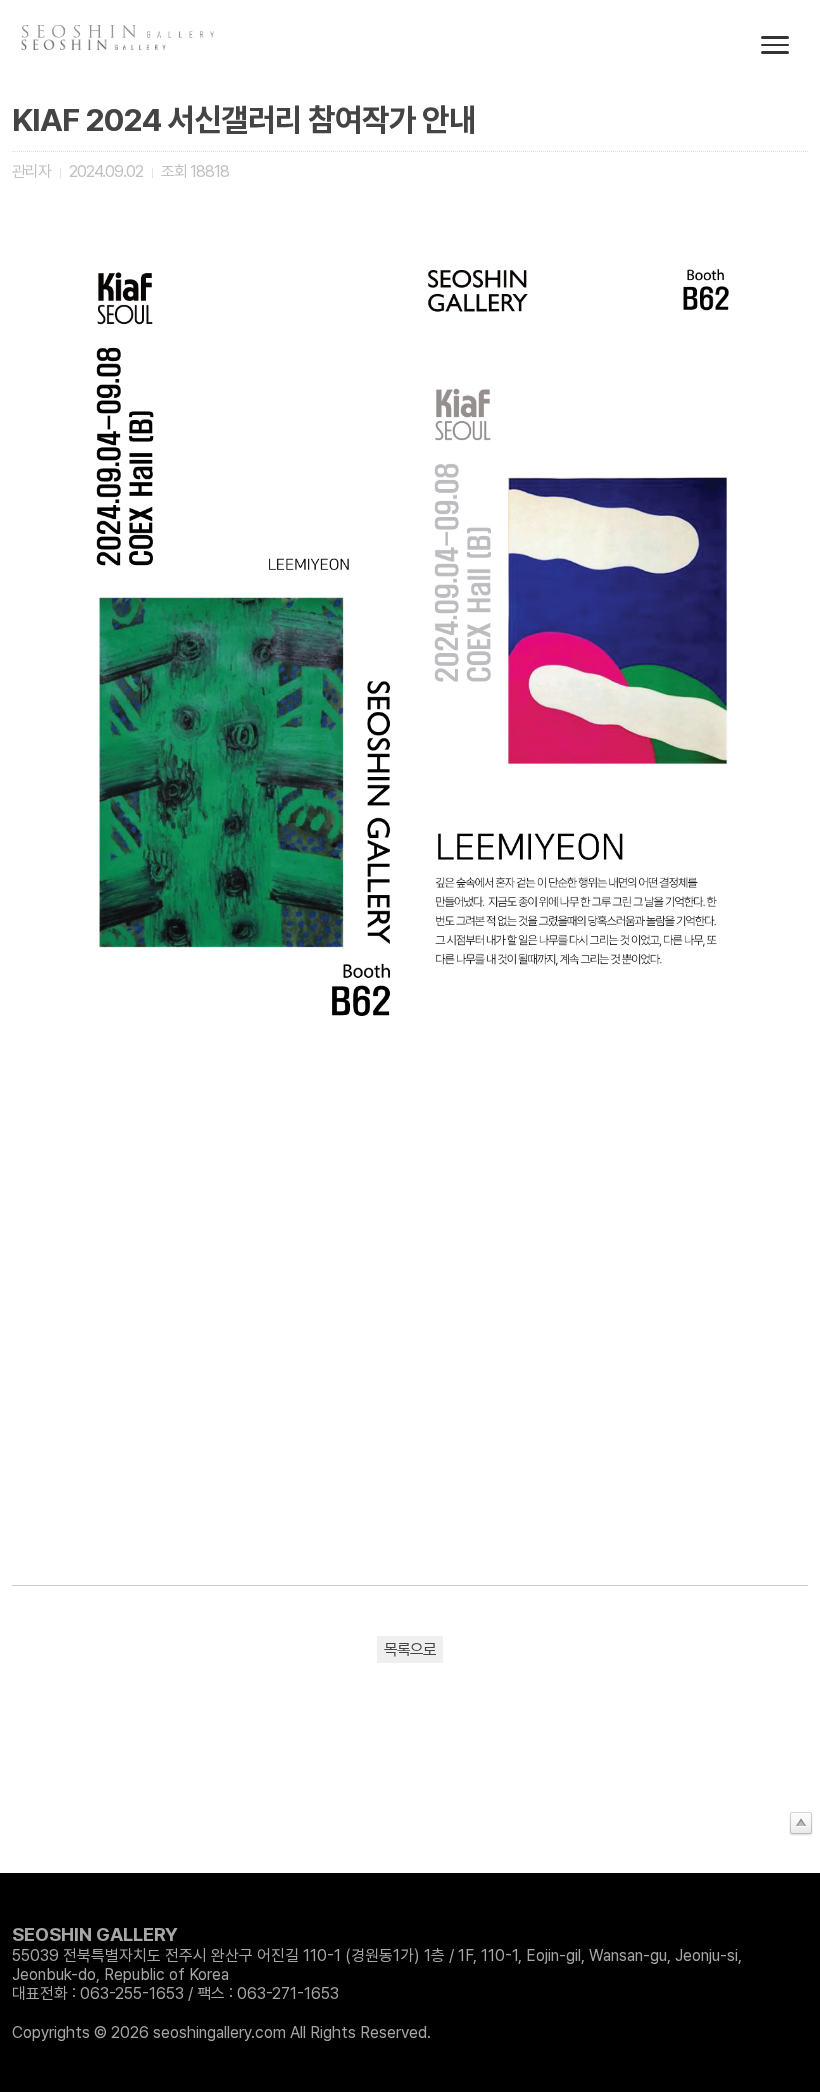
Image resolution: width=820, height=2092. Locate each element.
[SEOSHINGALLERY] (95, 45)
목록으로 (410, 1649)
